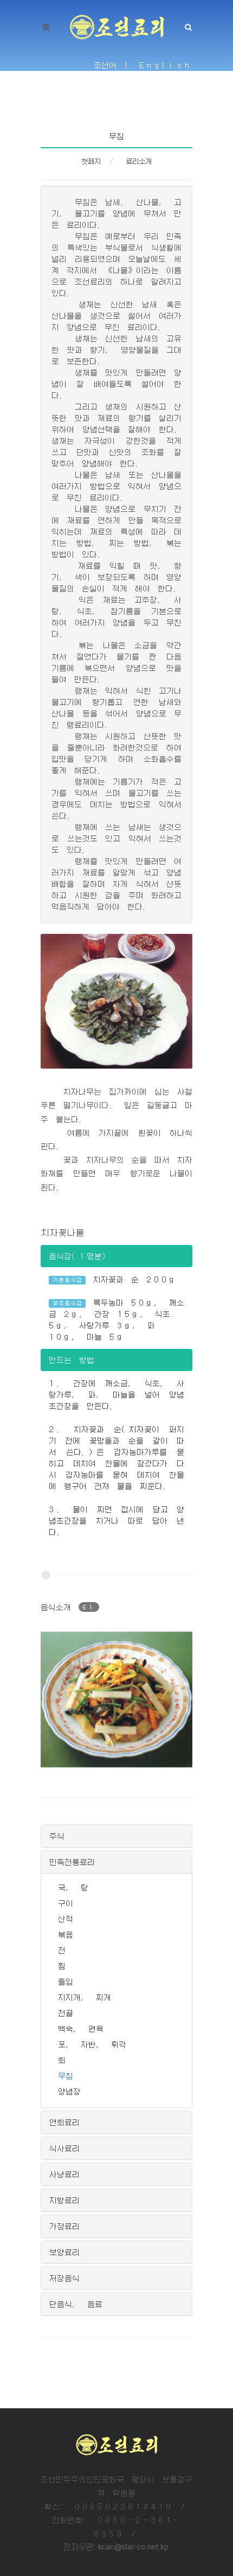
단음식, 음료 (76, 2304)
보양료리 (64, 2252)
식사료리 (64, 2148)
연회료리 (64, 2122)
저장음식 (64, 2278)
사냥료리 (64, 2174)
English (166, 65)
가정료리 (64, 2226)
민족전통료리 (72, 1862)
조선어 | (113, 65)
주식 (57, 1836)
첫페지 (91, 161)
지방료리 (64, 2200)
